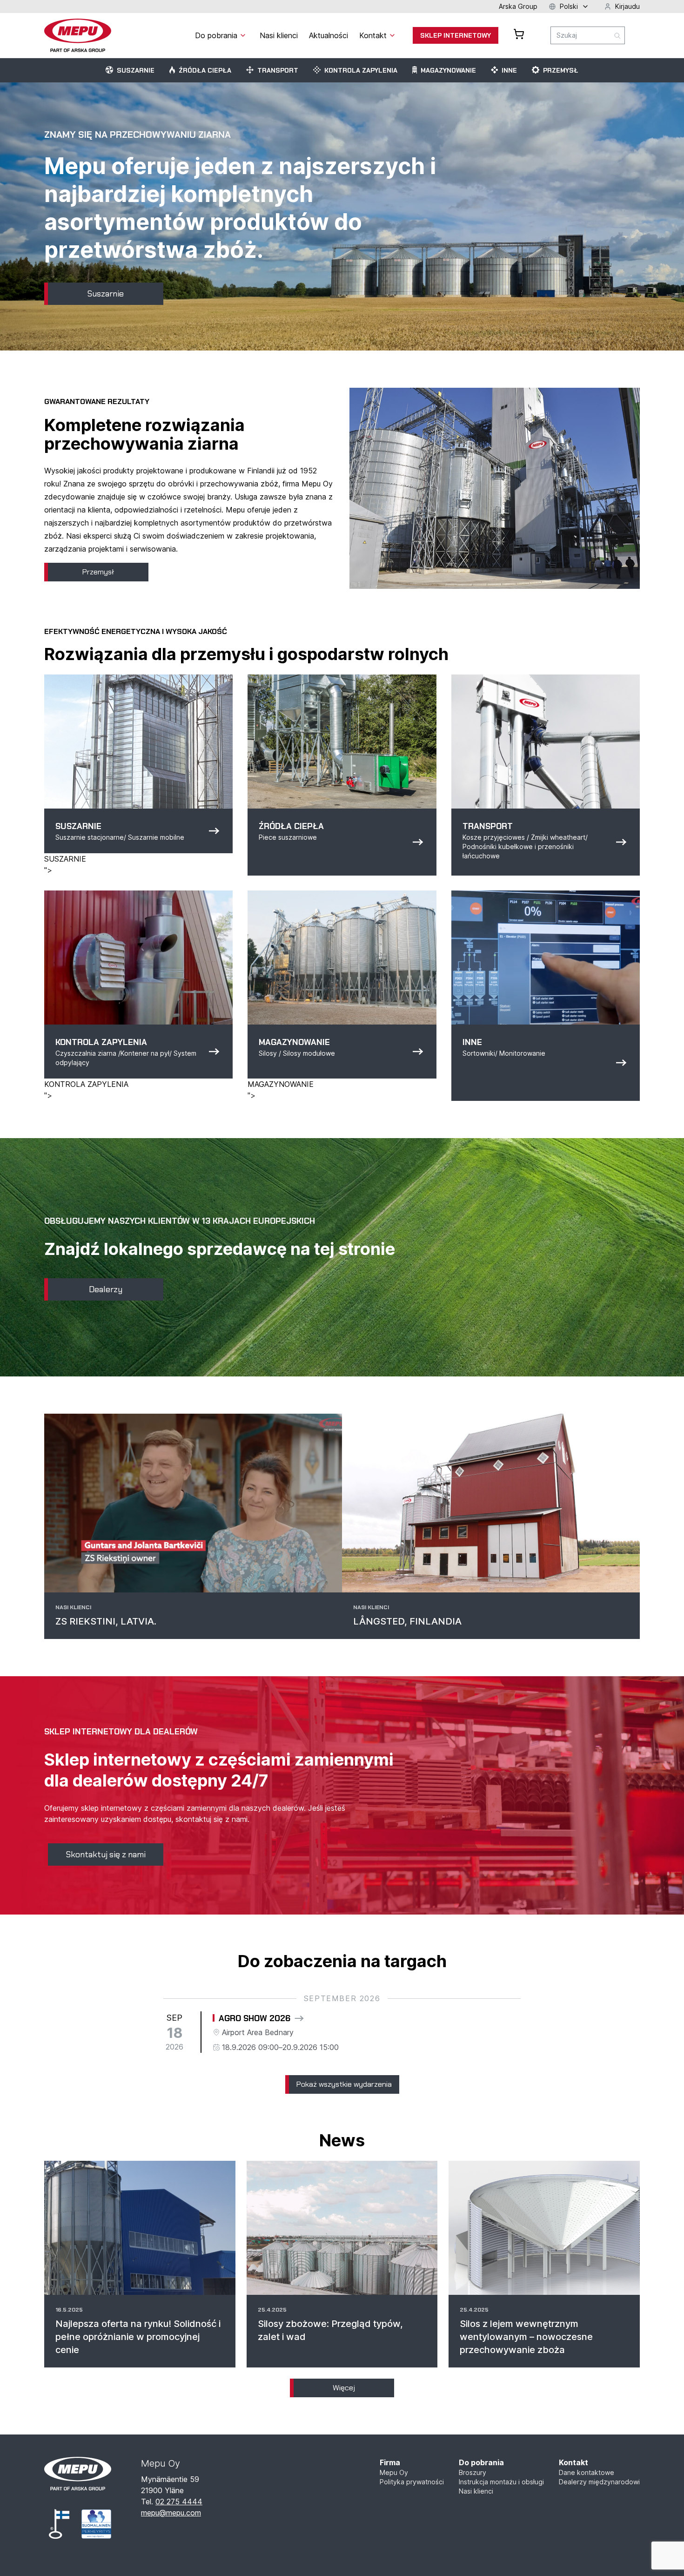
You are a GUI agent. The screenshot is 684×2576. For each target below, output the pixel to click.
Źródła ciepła (205, 70)
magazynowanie (448, 70)
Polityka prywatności (412, 2482)
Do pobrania (481, 2462)
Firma (390, 2462)
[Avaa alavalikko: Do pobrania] (243, 35)
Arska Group (518, 6)
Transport (278, 70)
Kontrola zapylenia (361, 70)
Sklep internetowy (456, 35)
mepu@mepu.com (171, 2513)
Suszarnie (136, 70)
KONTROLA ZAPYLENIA (86, 1084)
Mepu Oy (394, 2472)
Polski (569, 6)
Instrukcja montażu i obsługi (501, 2482)
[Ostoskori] (519, 34)
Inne (509, 70)
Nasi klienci (476, 2491)
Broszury (473, 2472)
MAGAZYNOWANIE (281, 1084)
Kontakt (573, 2462)
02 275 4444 (179, 2502)
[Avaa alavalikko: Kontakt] (392, 35)
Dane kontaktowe (587, 2472)
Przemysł (561, 70)
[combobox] (588, 35)
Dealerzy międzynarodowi (599, 2482)
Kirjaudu (627, 6)
